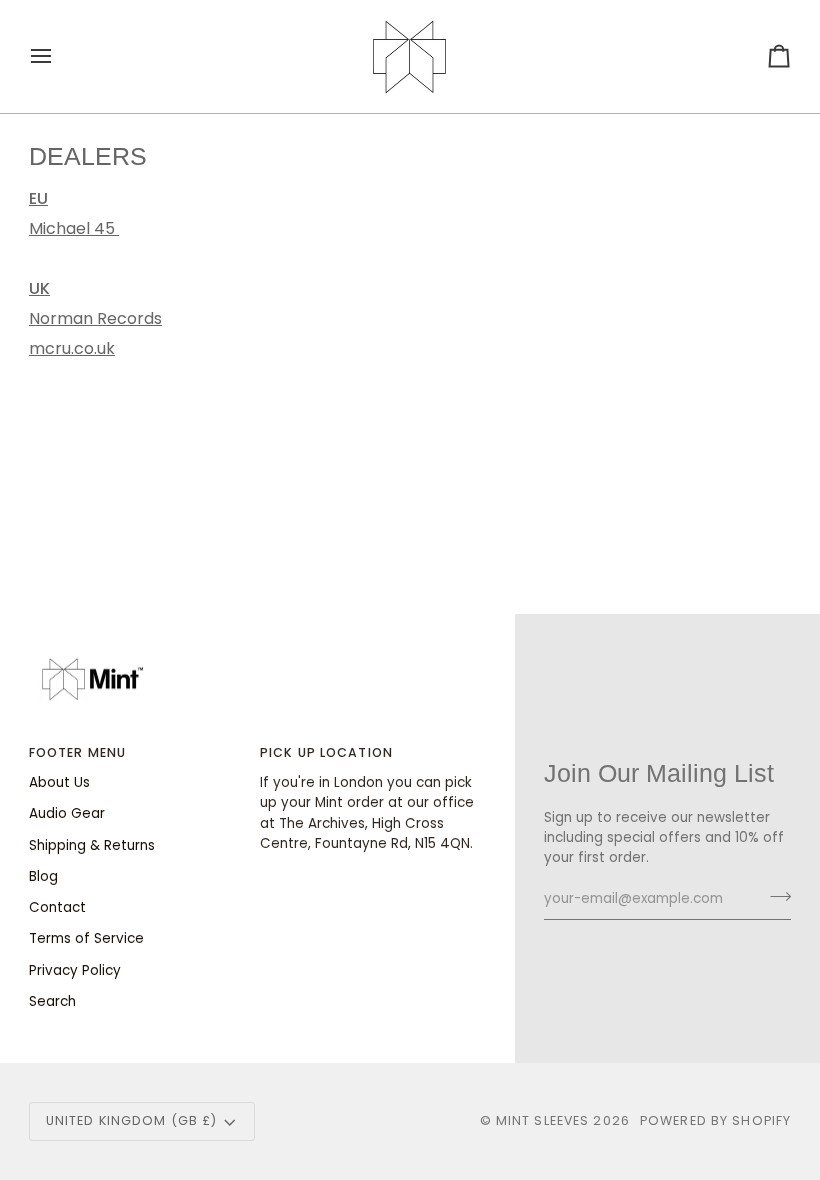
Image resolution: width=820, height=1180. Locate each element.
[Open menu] (59, 56)
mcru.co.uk (72, 348)
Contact (57, 907)
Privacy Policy (75, 970)
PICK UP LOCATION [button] (326, 752)
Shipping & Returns (92, 845)
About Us (59, 782)
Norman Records (95, 318)
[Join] (774, 896)
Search (52, 1001)
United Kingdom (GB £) (132, 1120)
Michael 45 (74, 228)
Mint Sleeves (543, 1120)
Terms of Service (86, 938)
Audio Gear (67, 813)
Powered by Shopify (715, 1120)
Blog (43, 876)
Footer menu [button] (77, 752)
